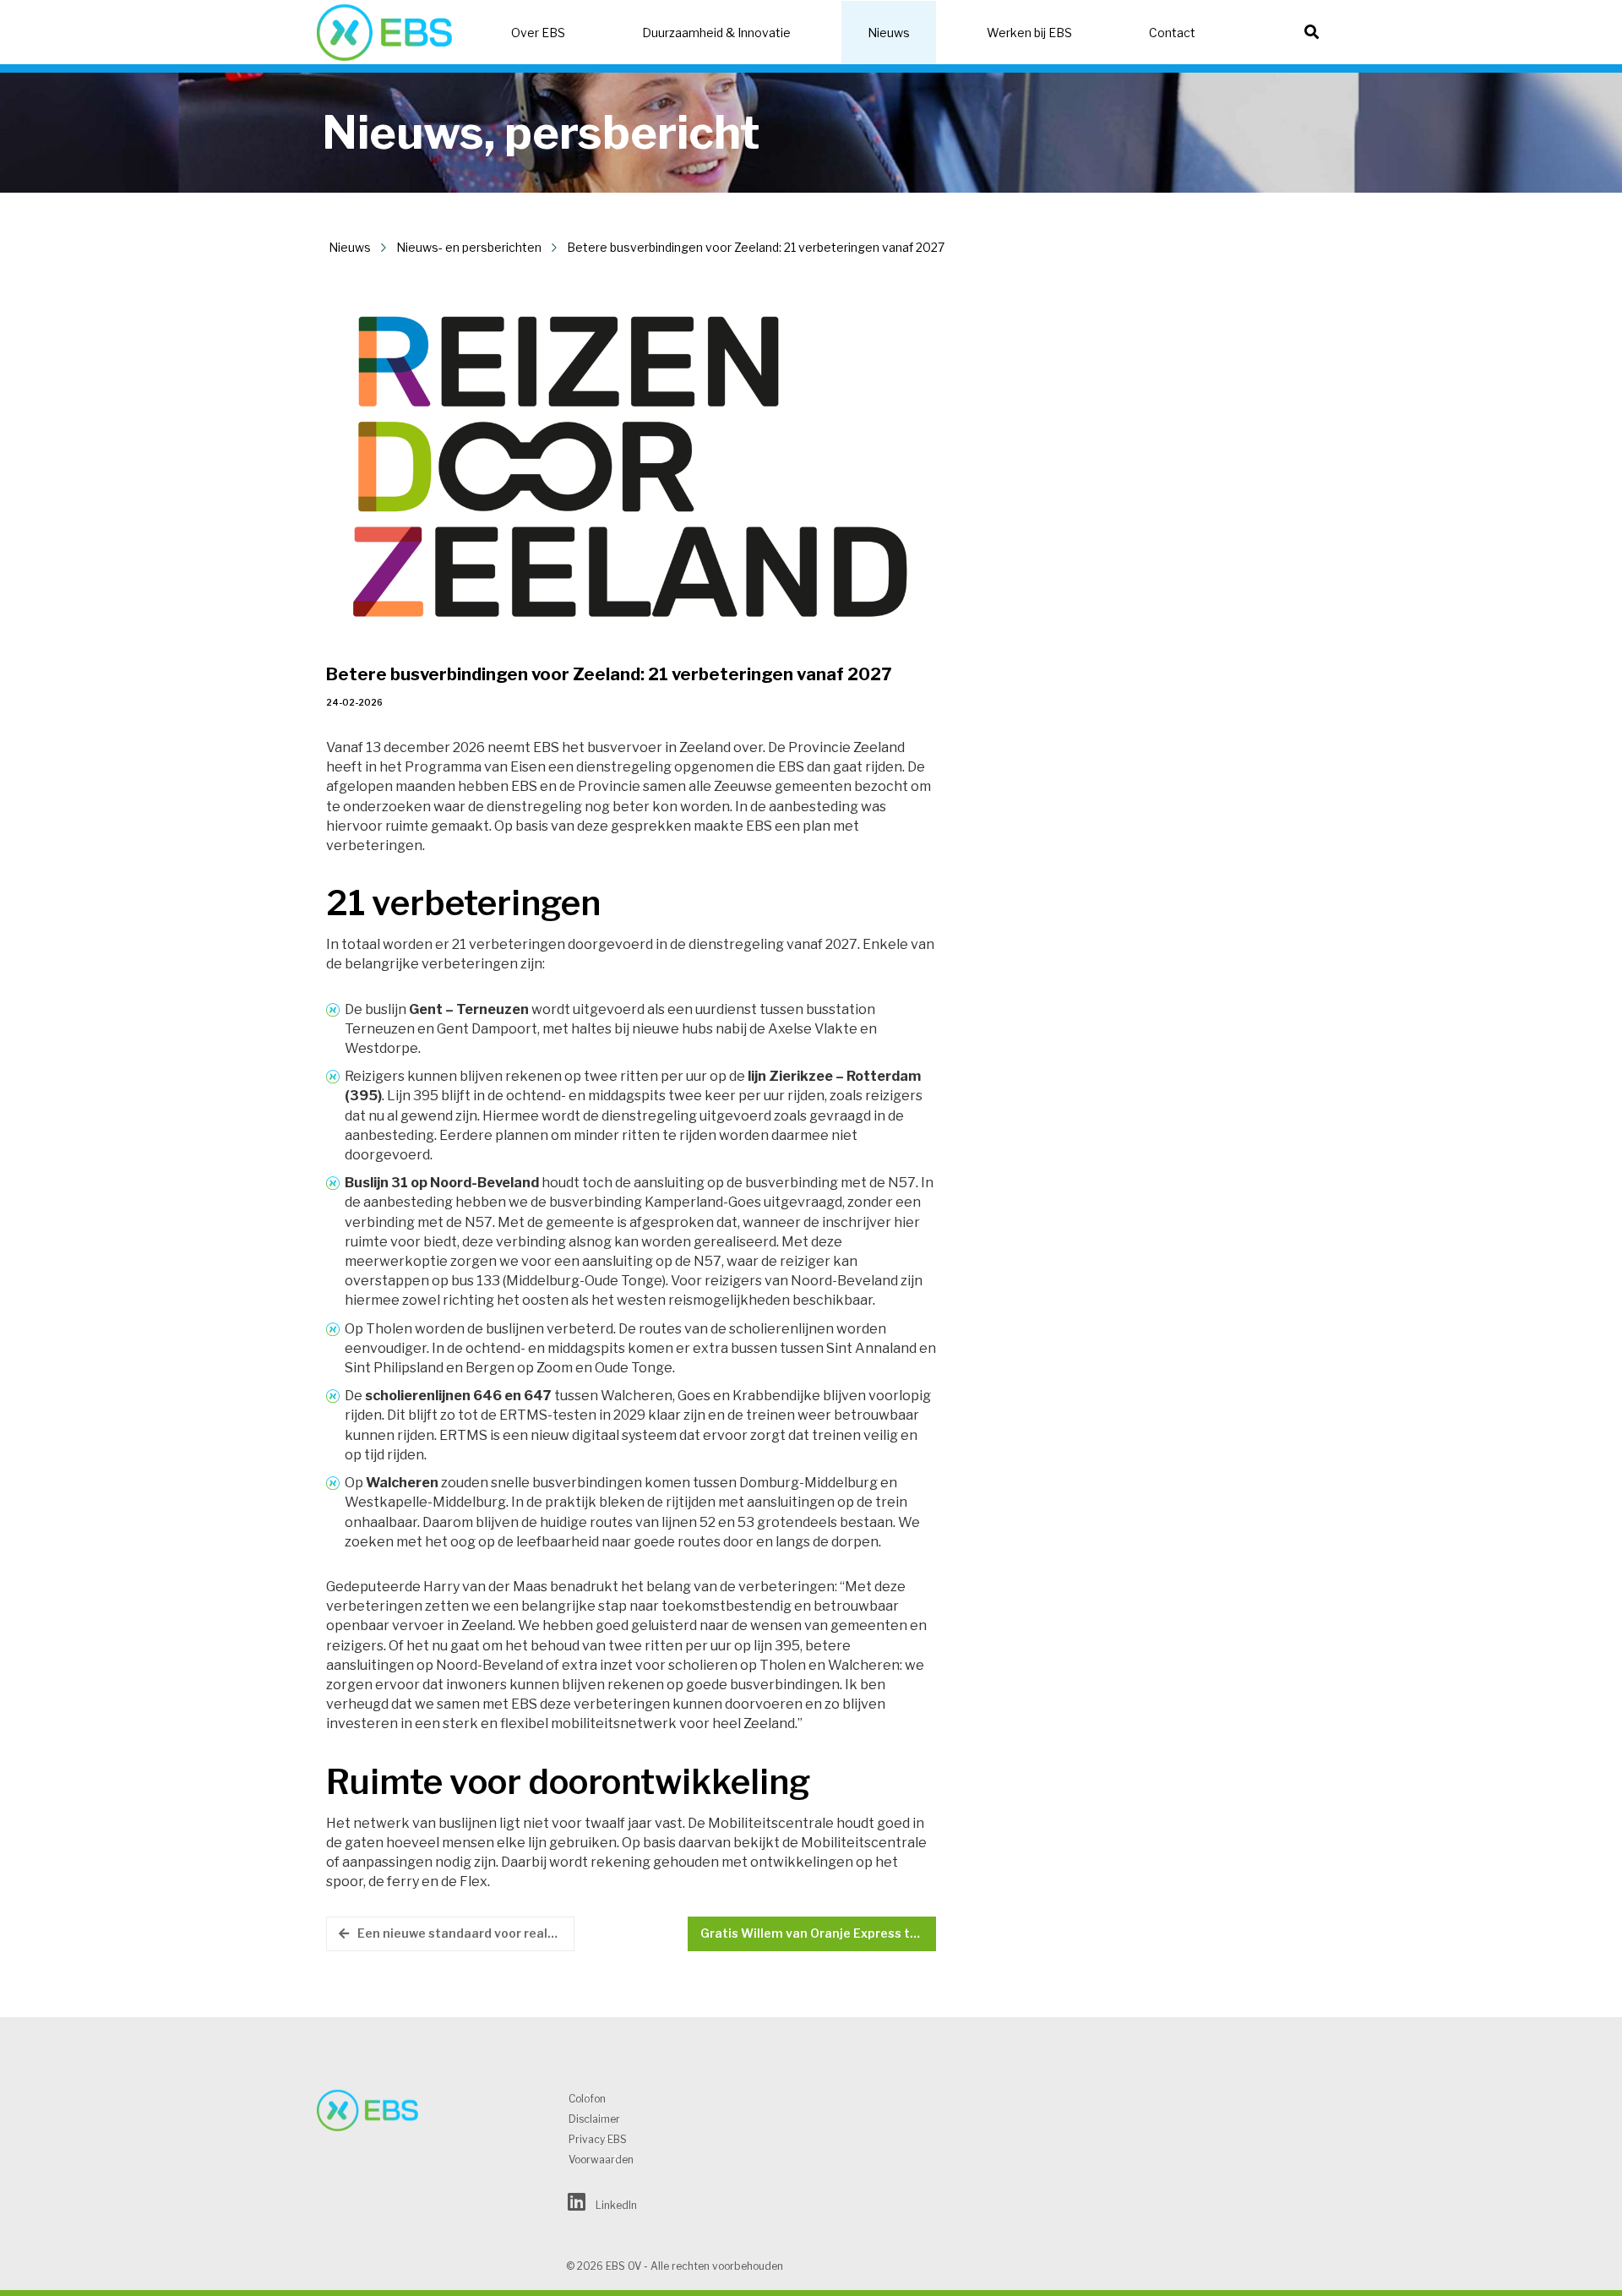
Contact (1172, 33)
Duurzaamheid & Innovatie (716, 33)
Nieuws (889, 33)
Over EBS (538, 33)
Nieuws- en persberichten (469, 247)
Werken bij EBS (1029, 33)
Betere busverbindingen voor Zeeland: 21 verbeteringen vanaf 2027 (756, 247)
